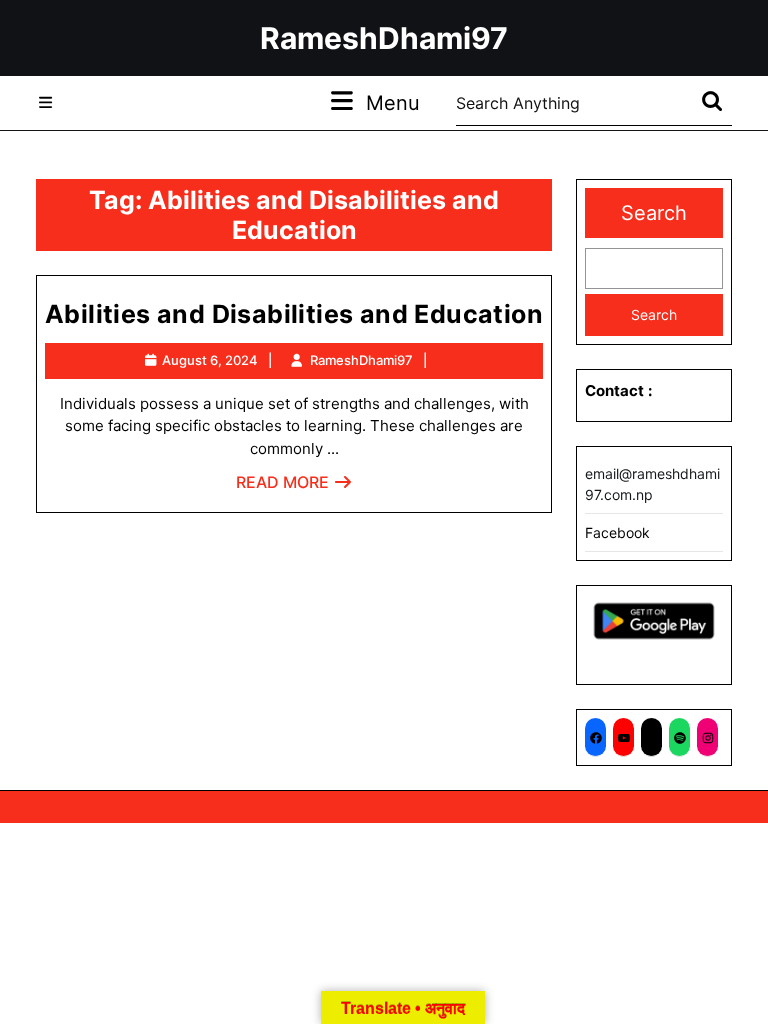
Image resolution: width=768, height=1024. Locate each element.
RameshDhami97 (384, 38)
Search (654, 213)
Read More (294, 487)
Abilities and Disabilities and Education (294, 314)
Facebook (617, 532)
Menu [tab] (393, 102)
